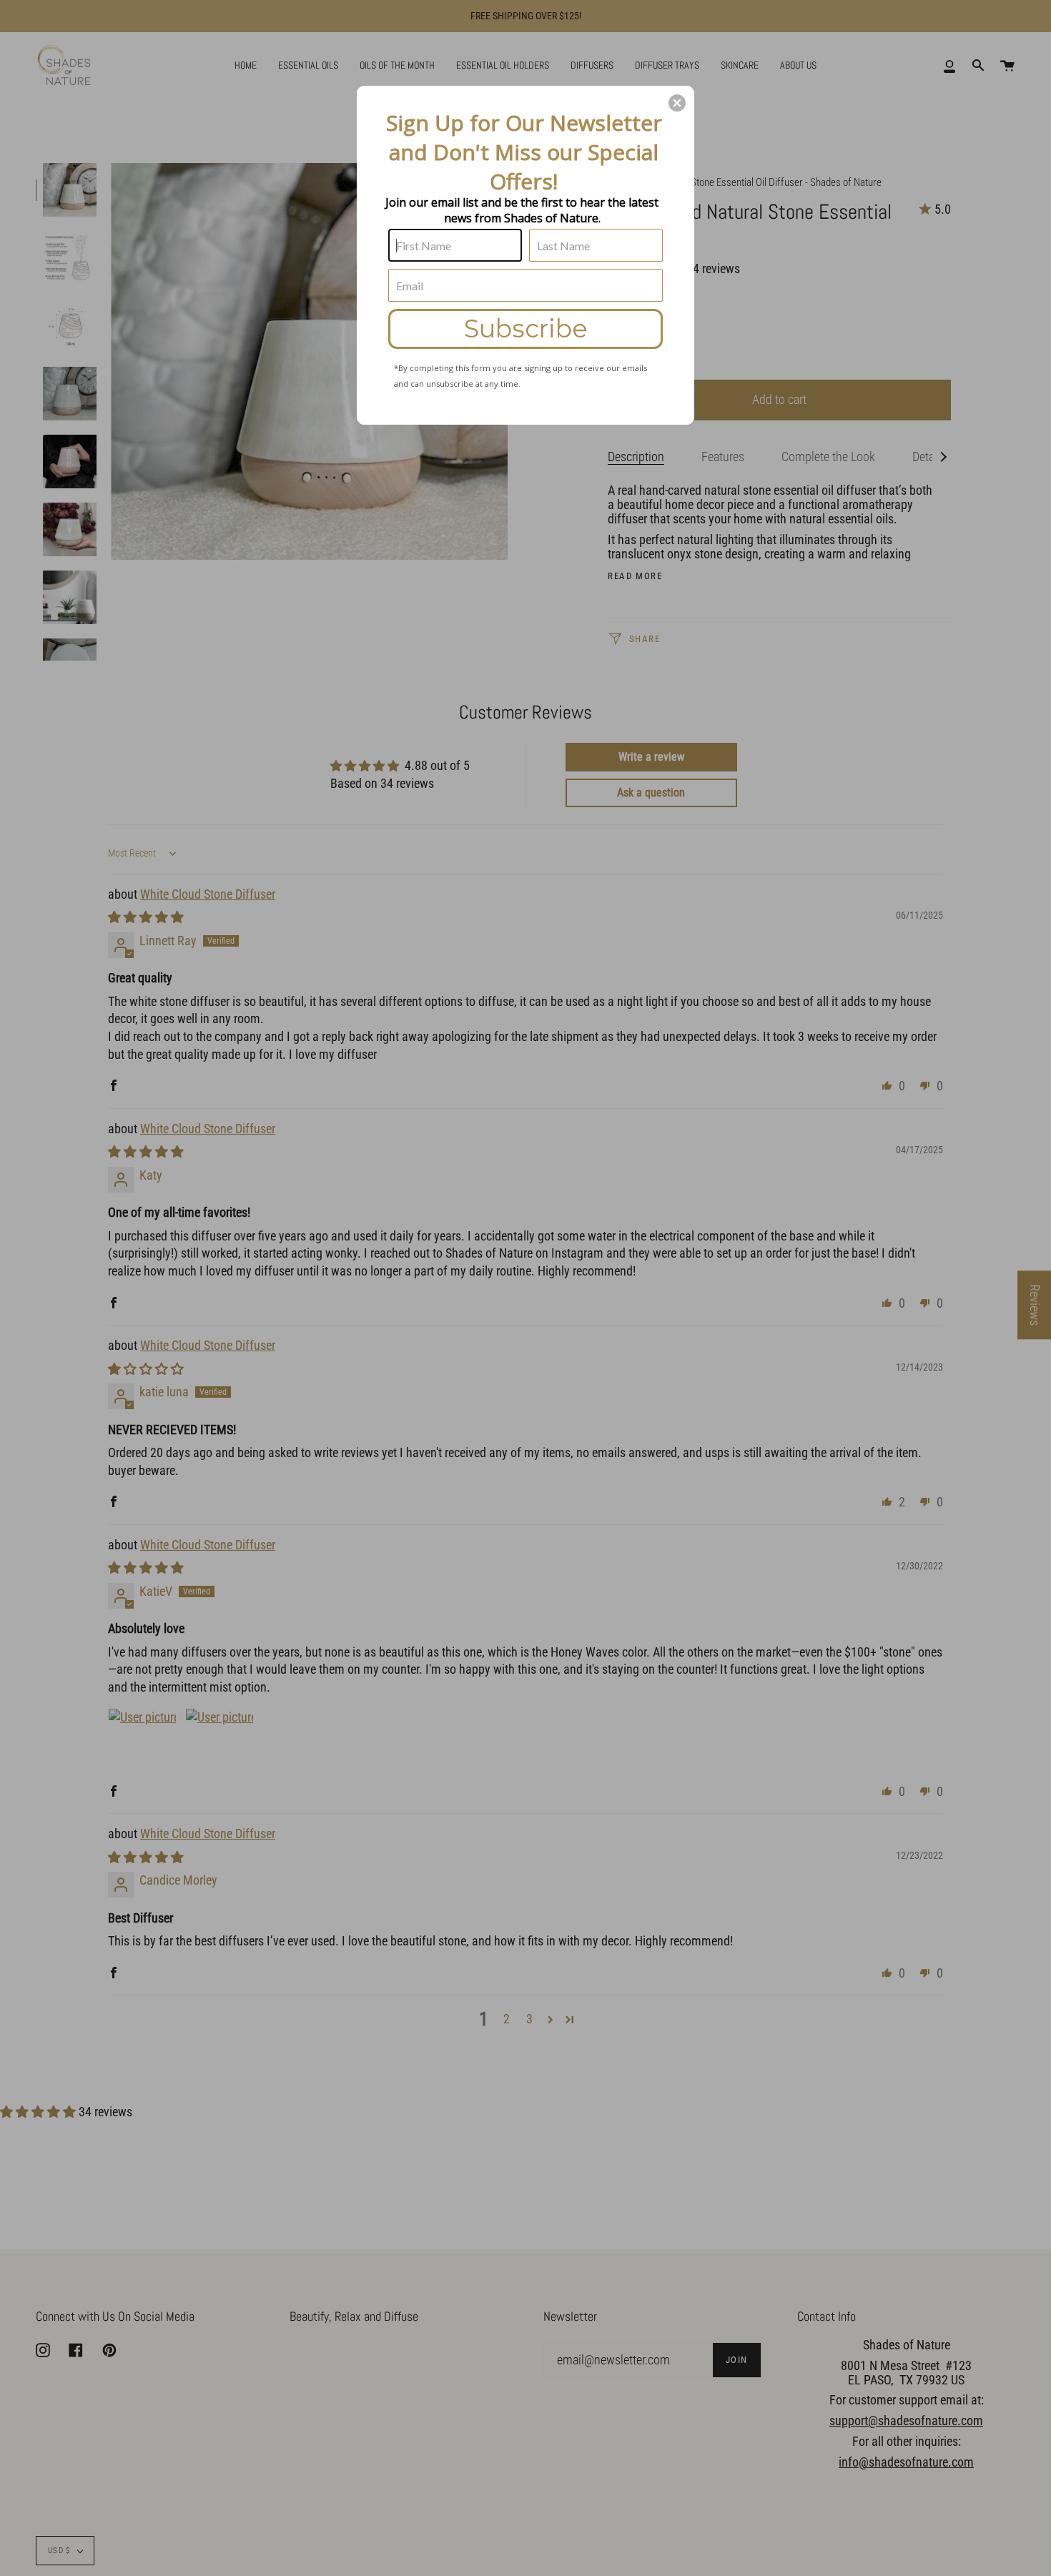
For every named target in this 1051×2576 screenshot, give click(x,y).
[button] (677, 103)
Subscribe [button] (526, 329)
